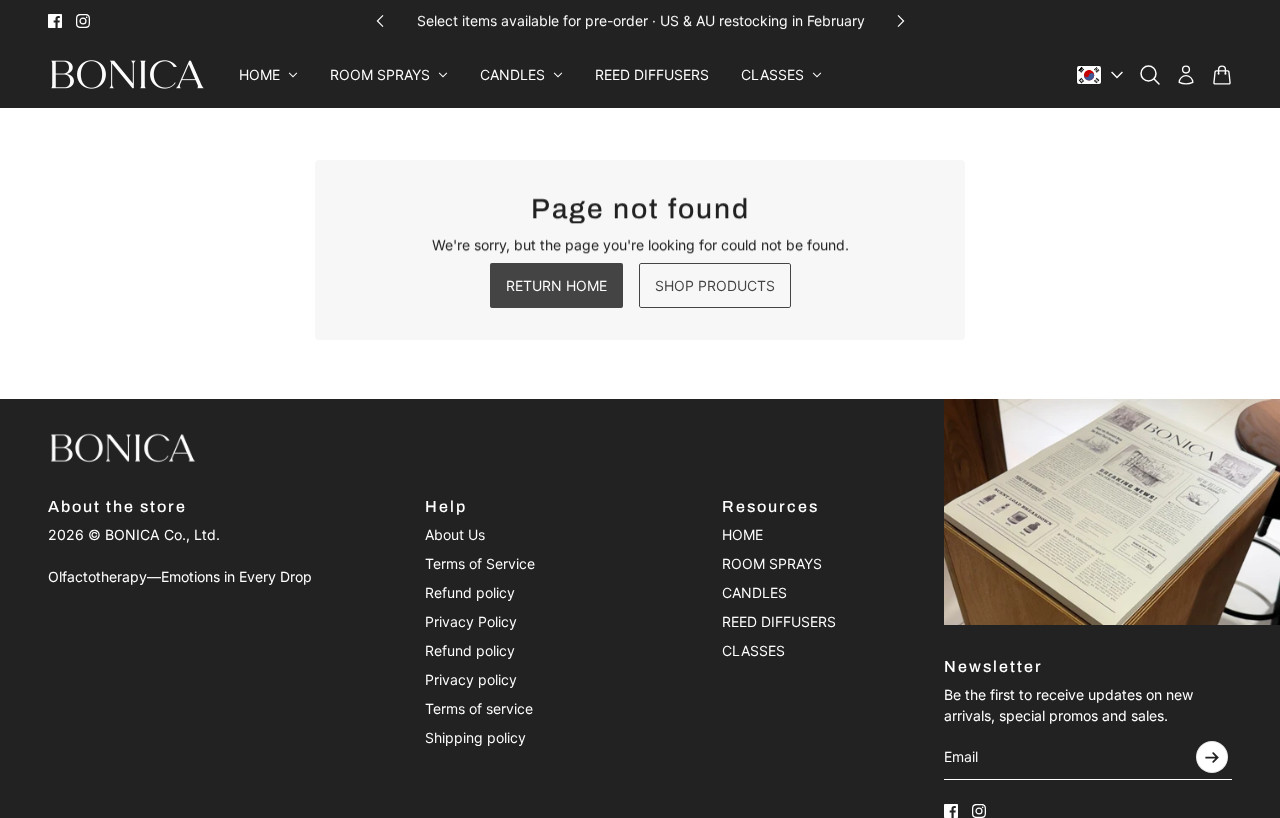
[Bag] (1222, 75)
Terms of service (479, 708)
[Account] (1186, 75)
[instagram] (83, 21)
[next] (901, 20)
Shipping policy (475, 737)
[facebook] (55, 21)
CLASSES (753, 650)
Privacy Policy (471, 621)
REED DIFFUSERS (779, 621)
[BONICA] (127, 74)
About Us (455, 534)
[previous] (380, 20)
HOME (742, 534)
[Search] (1150, 75)
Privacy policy (471, 679)
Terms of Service (480, 563)
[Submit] (1212, 757)
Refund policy (470, 592)
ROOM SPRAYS (772, 563)
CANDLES (754, 592)
